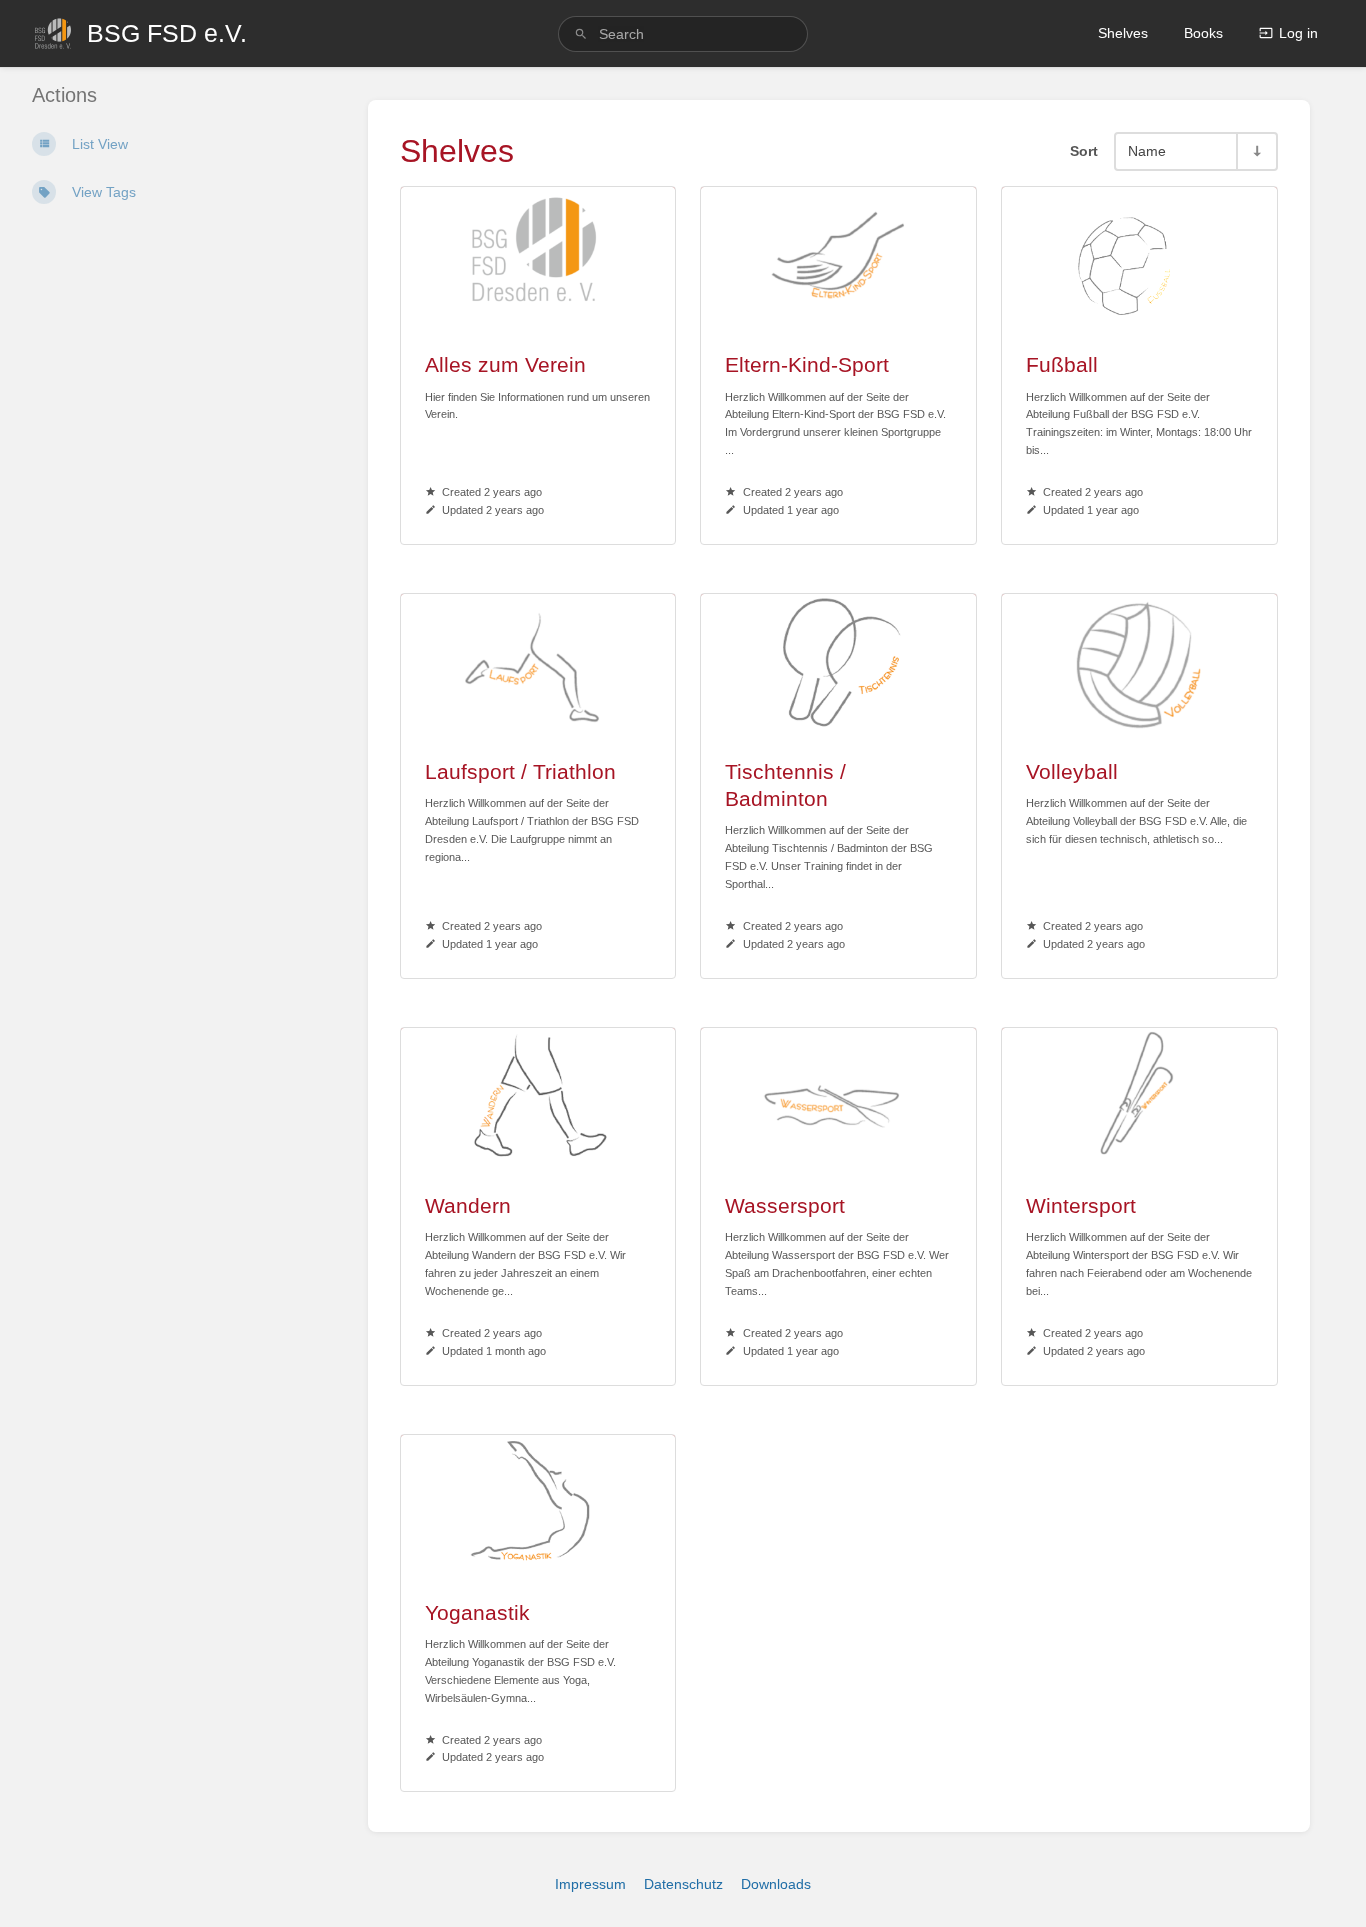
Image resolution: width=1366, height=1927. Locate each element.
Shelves (1123, 33)
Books (1203, 33)
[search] (683, 34)
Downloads (776, 1884)
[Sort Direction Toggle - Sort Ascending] (1256, 151)
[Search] (581, 34)
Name (1147, 151)
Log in (1298, 33)
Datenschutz (683, 1884)
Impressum (590, 1884)
